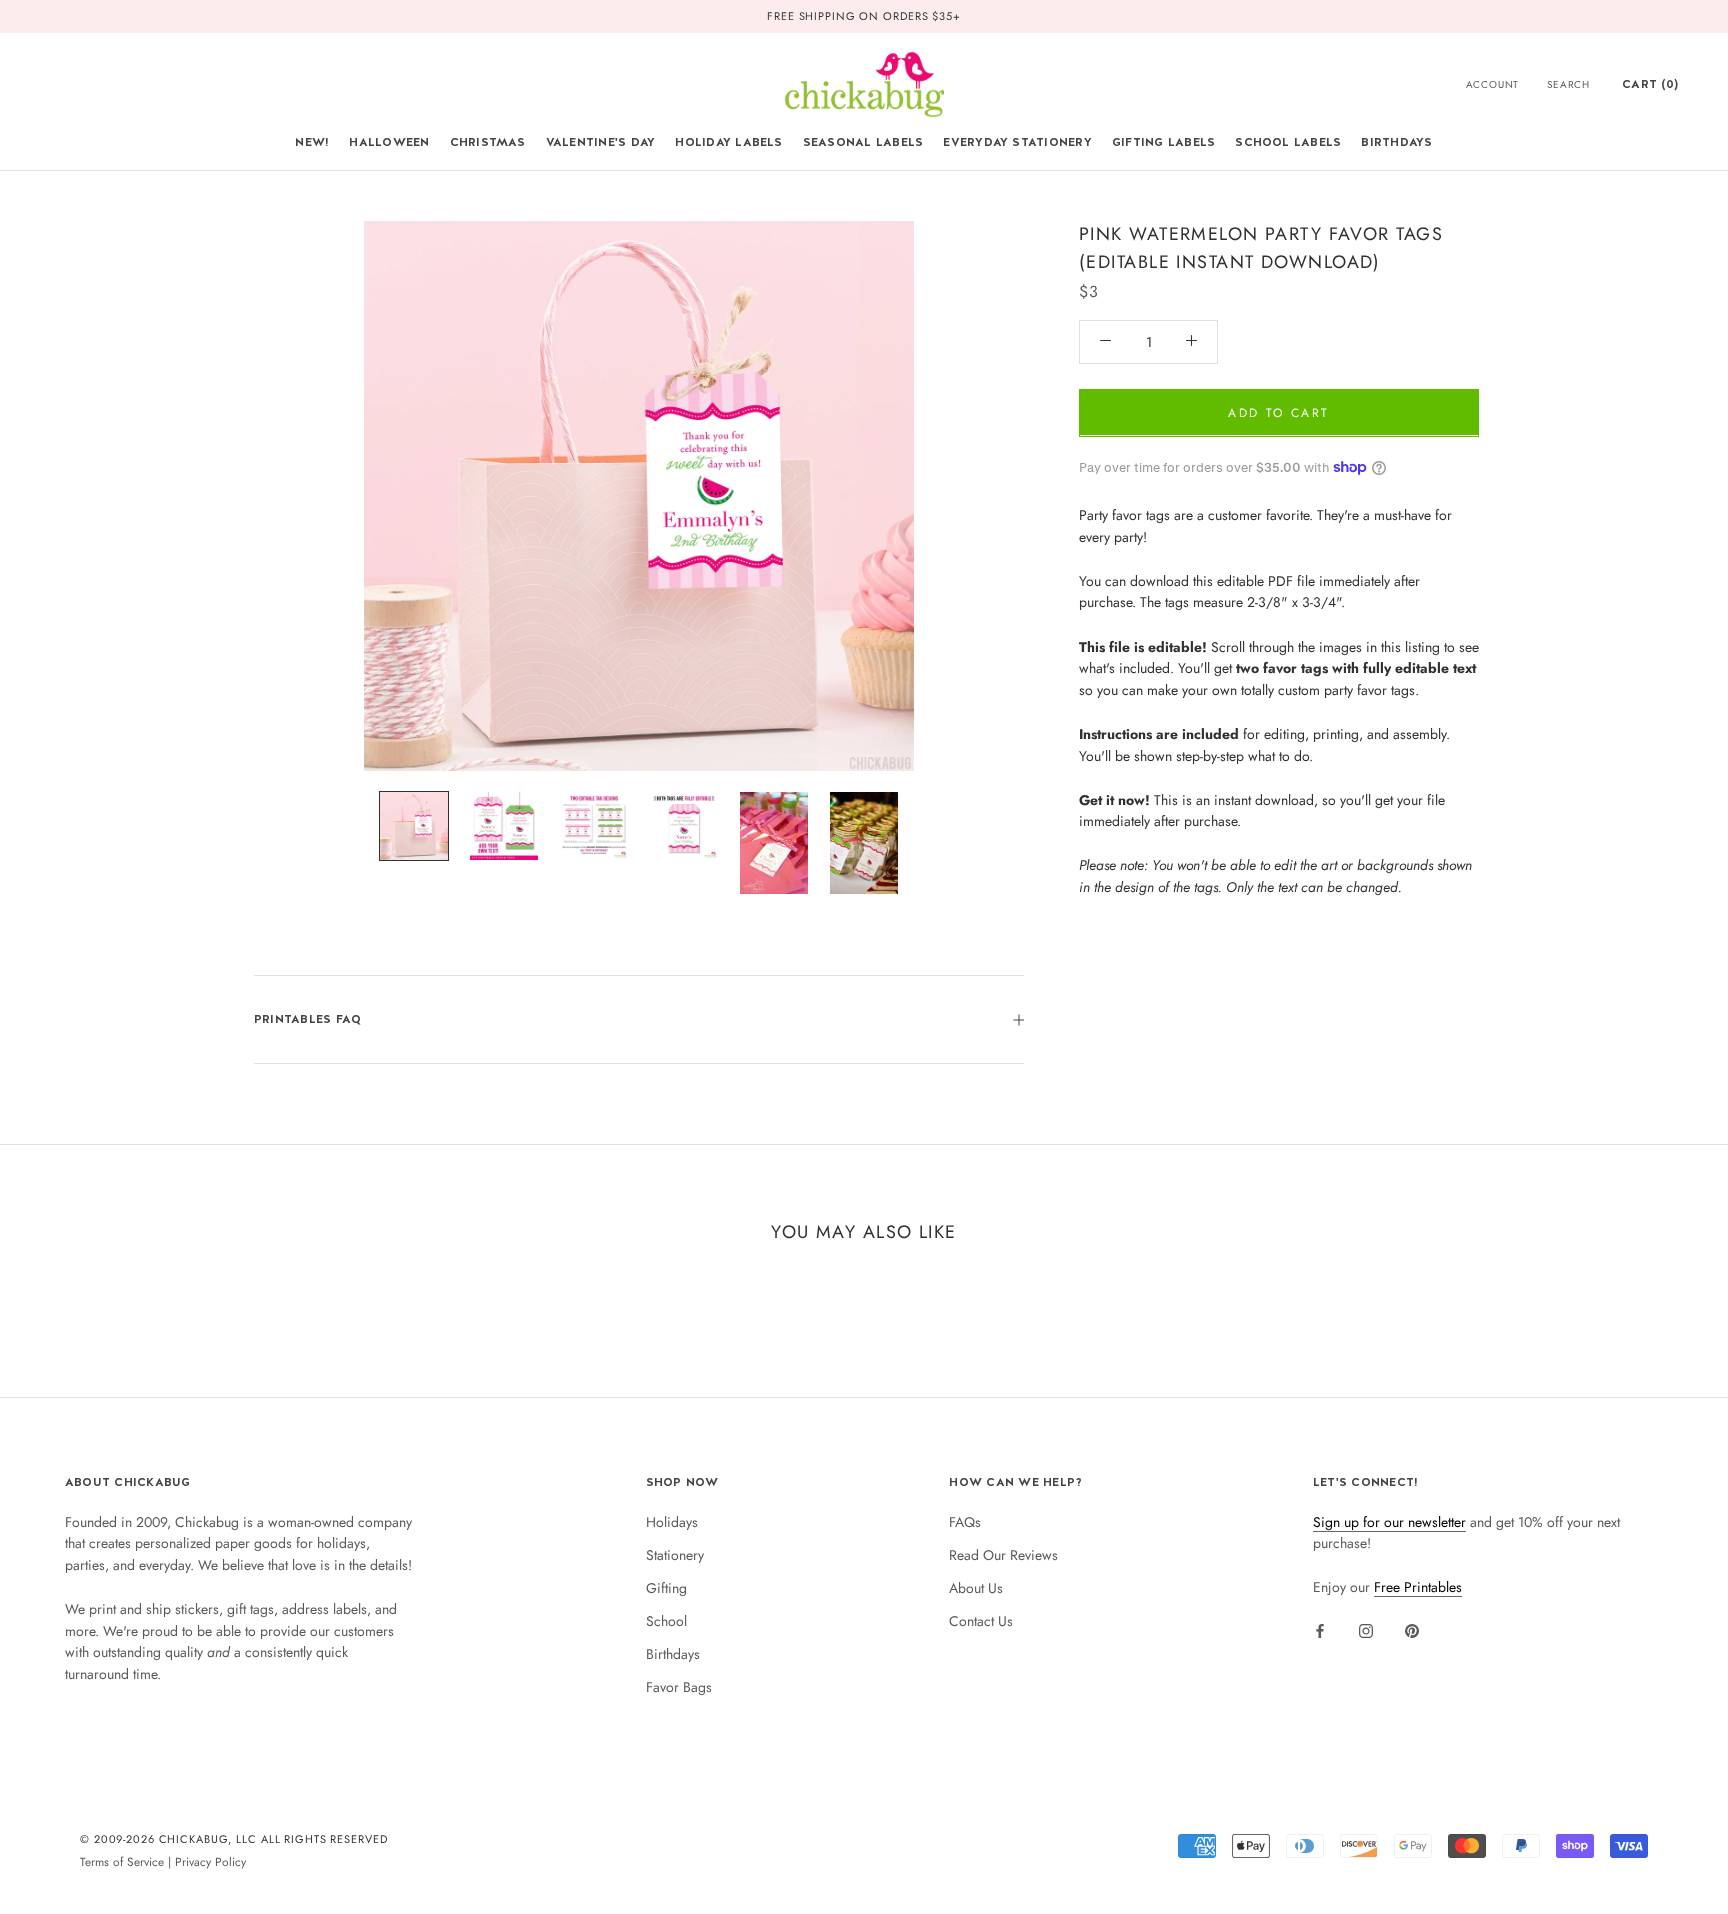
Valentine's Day (601, 142)
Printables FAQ (307, 1019)
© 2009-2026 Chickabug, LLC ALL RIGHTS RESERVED (234, 1839)
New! (312, 142)
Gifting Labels (1163, 142)
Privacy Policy (210, 1861)
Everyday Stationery (1017, 142)
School (666, 1621)
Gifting (666, 1588)
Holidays (672, 1522)
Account (1493, 84)
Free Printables (1418, 1587)
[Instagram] (1366, 1630)
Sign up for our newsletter (1389, 1522)
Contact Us (981, 1621)
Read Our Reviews (1003, 1555)
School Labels (1288, 142)
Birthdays (1396, 142)
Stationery (675, 1555)
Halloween (389, 142)
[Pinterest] (1412, 1630)
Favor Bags (679, 1687)
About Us (976, 1588)
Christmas (488, 142)
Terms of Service (122, 1861)
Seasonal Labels (863, 142)
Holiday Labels (728, 142)
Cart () (1650, 84)
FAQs (965, 1522)
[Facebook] (1320, 1630)
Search (1568, 84)
